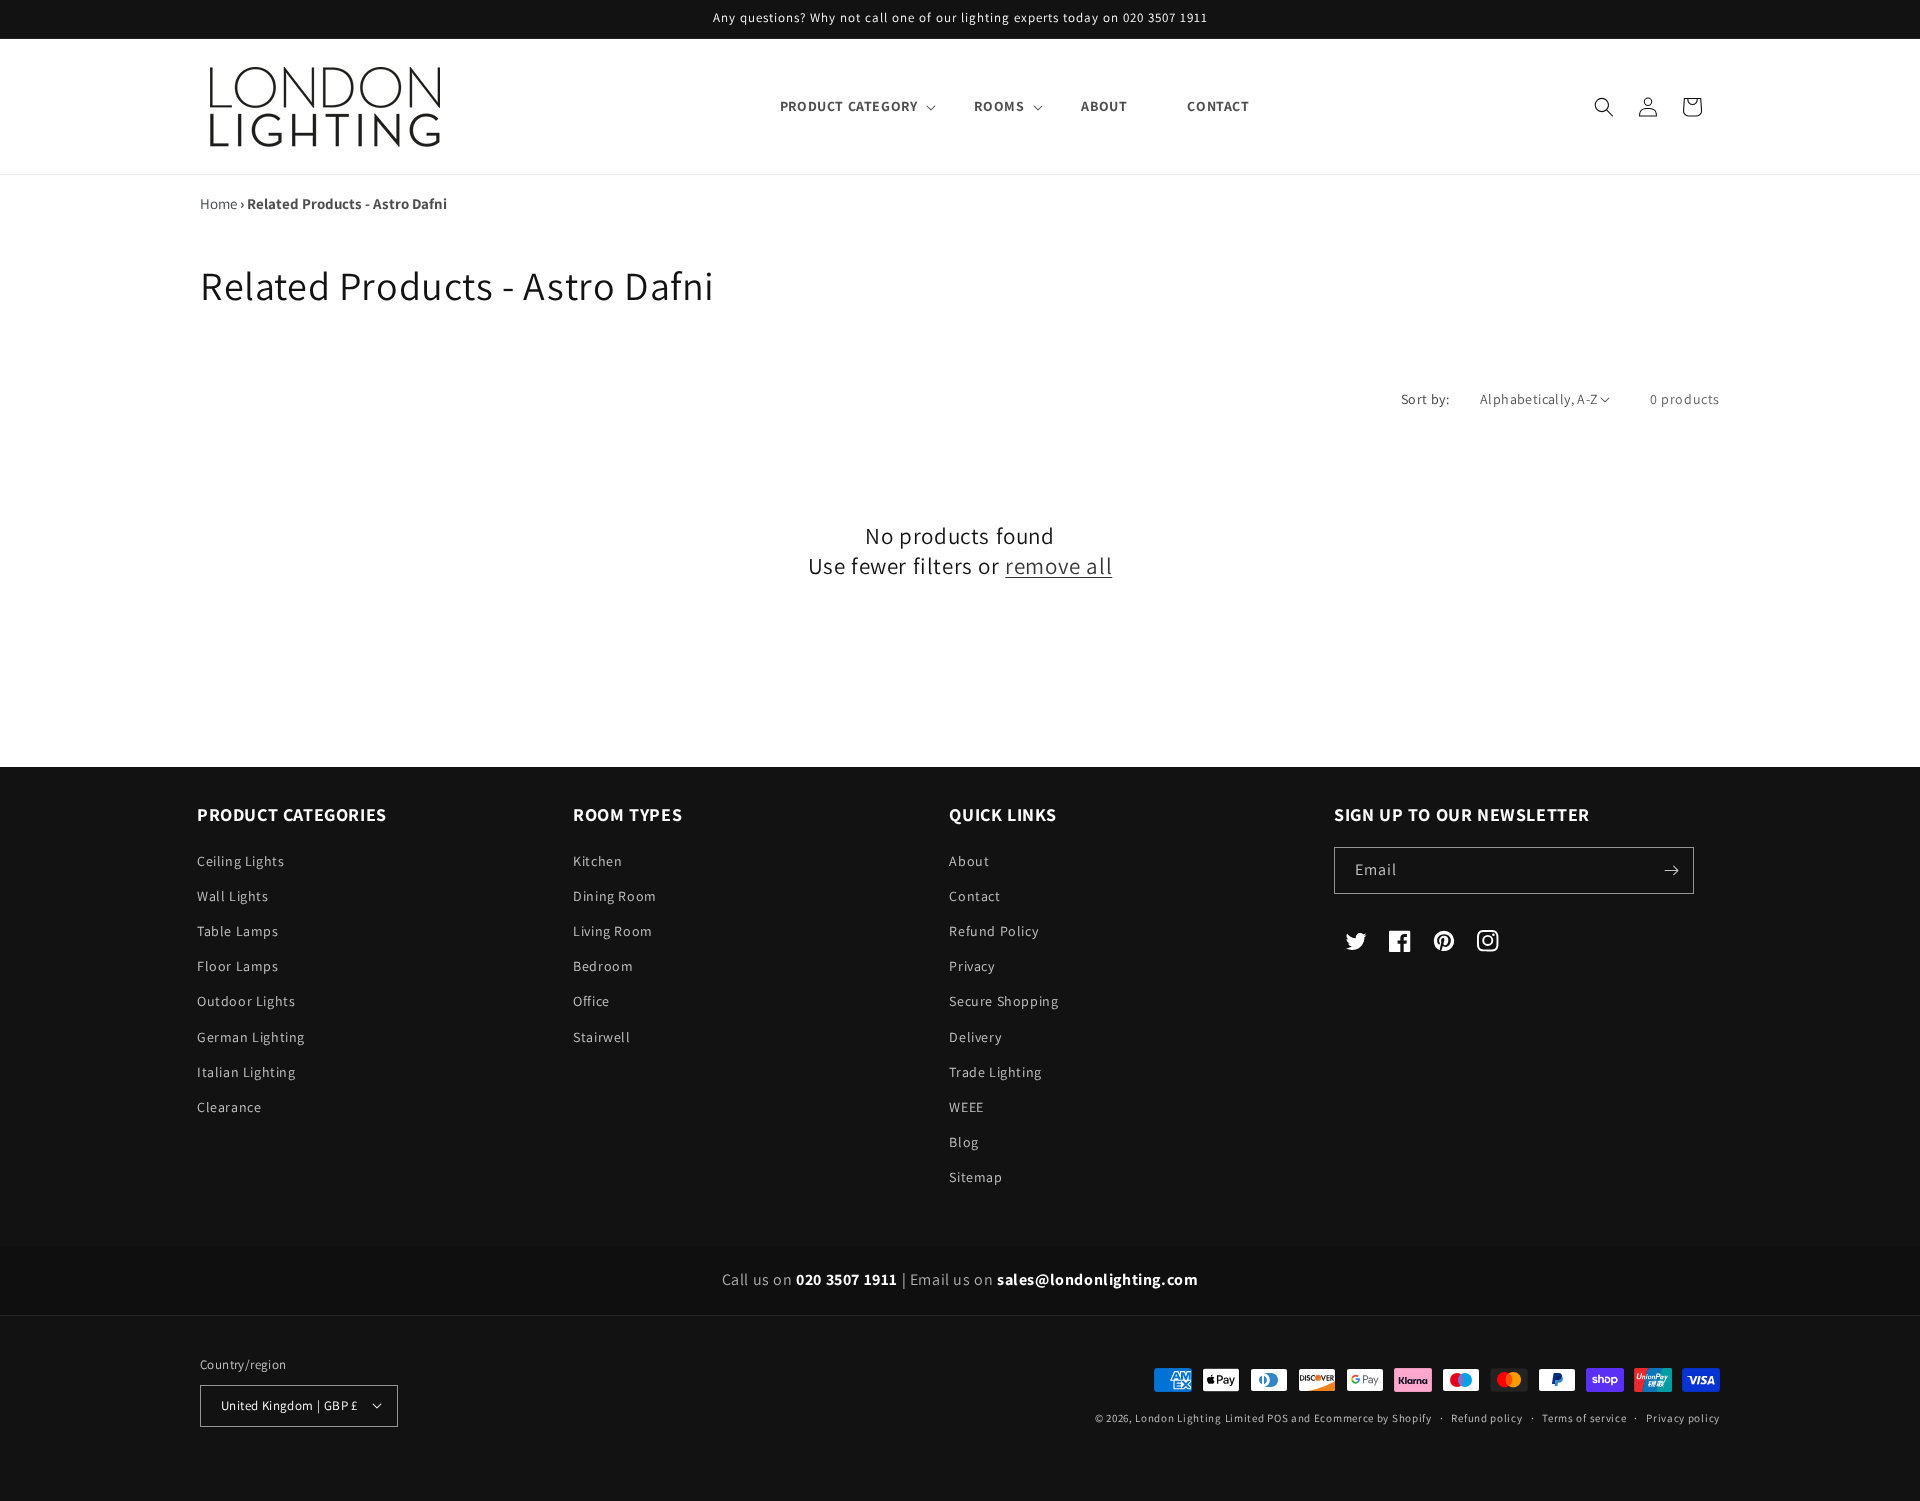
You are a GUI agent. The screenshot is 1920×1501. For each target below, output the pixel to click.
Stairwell (601, 1037)
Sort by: (1425, 399)
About (969, 861)
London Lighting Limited (1199, 1417)
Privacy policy (1683, 1417)
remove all (1058, 566)
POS (1277, 1417)
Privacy (971, 966)
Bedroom (603, 966)
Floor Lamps (238, 966)
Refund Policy (993, 931)
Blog (963, 1142)
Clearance (229, 1107)
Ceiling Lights (240, 861)
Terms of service (1584, 1417)
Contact (974, 896)
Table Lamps (238, 931)
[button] (847, 106)
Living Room (613, 931)
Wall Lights (233, 896)
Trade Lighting (995, 1072)
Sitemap (975, 1178)
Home (218, 203)
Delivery (975, 1037)
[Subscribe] (1671, 870)
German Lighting (251, 1037)
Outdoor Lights (246, 1002)
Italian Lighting (246, 1072)
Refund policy (1486, 1417)
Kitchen (597, 861)
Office (591, 1002)
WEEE (966, 1107)
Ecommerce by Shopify (1373, 1417)
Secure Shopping (1003, 1002)
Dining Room (615, 896)
